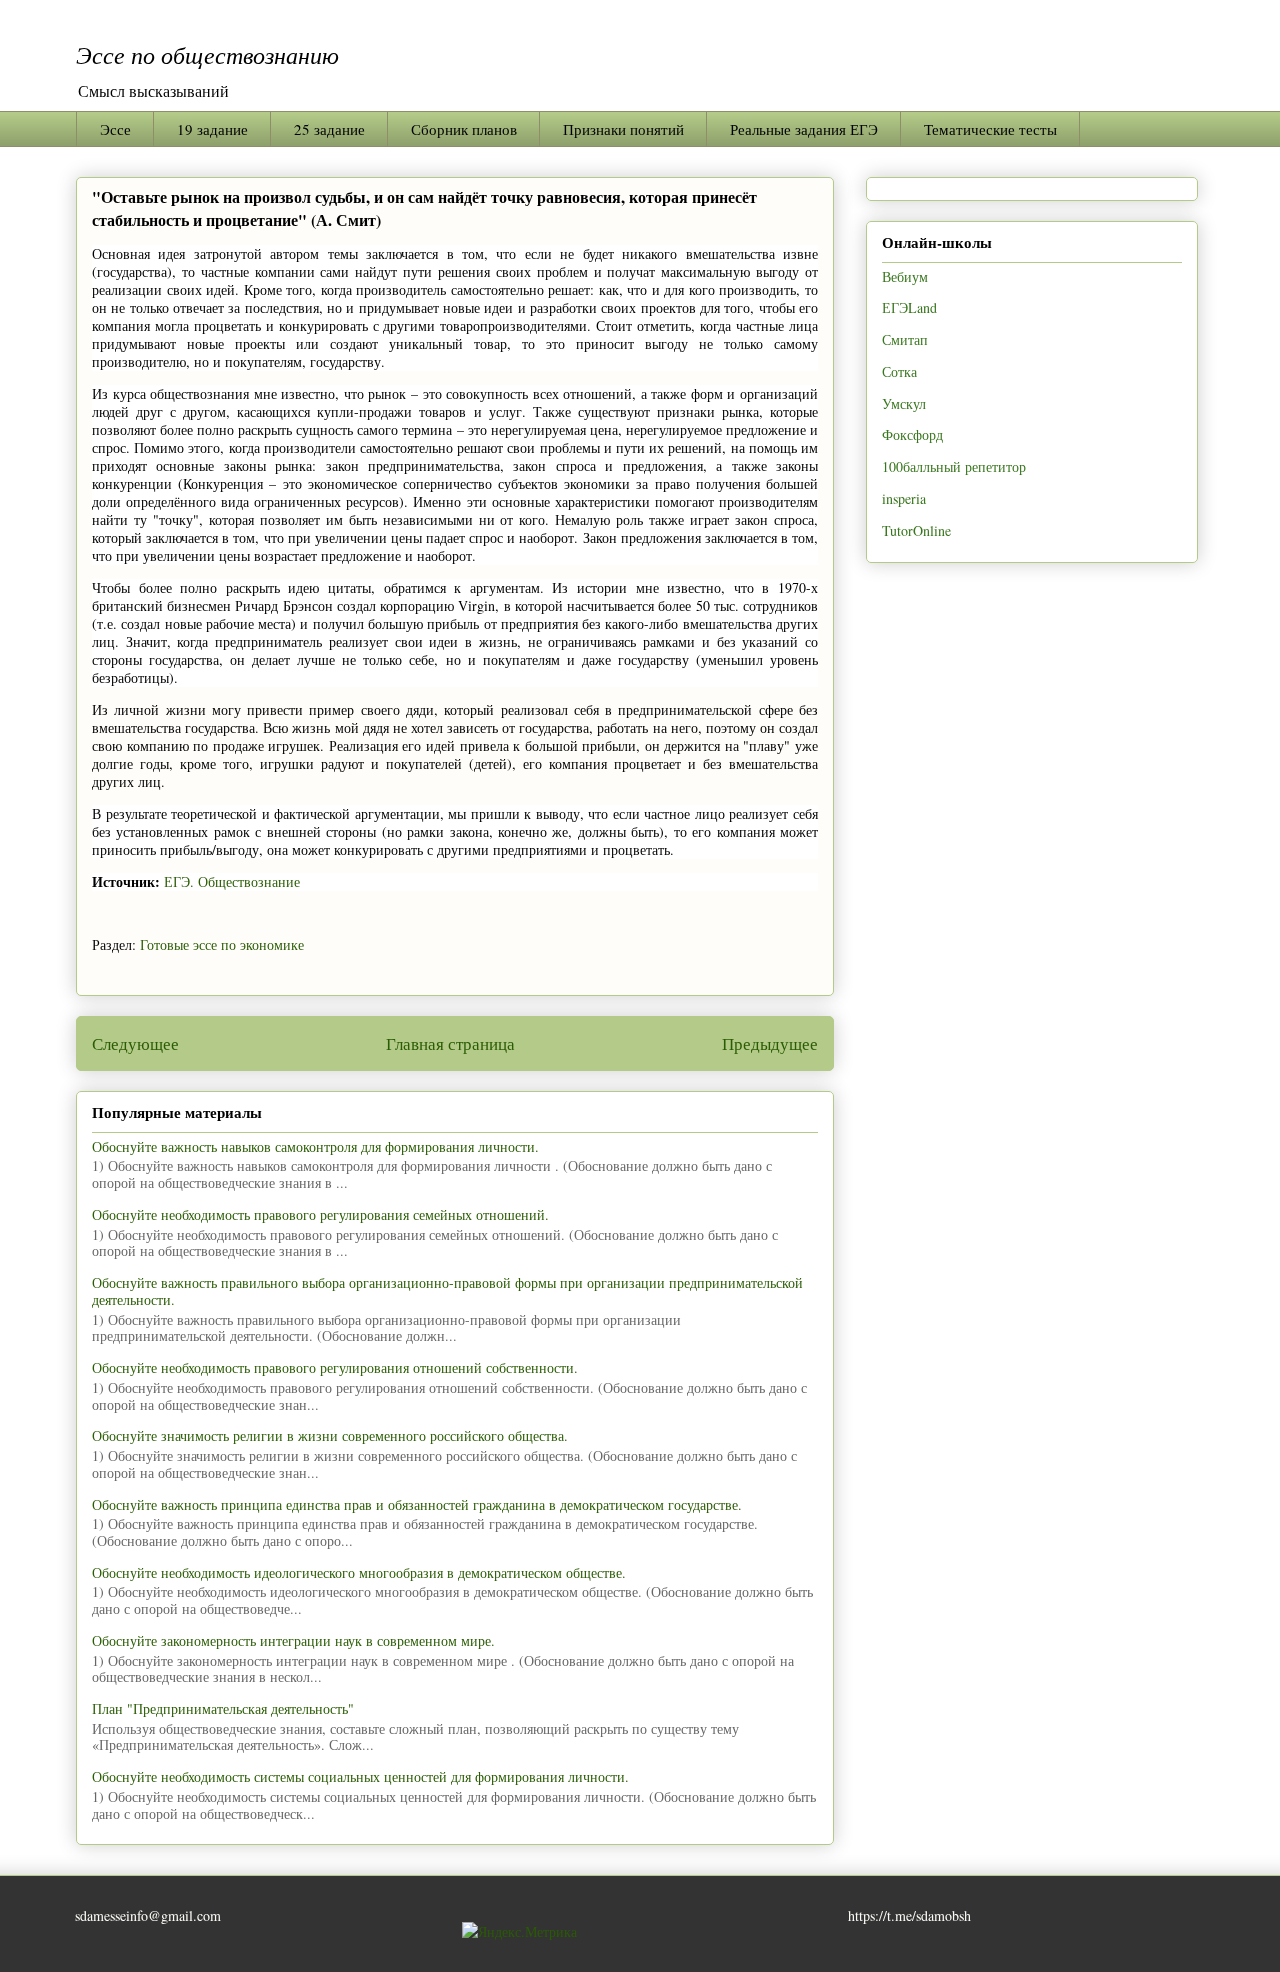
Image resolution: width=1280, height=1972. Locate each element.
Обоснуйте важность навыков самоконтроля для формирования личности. (315, 1146)
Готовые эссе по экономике (222, 944)
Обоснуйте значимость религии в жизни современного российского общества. (330, 1435)
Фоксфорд (912, 434)
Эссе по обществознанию (207, 54)
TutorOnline (916, 530)
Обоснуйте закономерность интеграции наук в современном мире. (293, 1640)
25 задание (329, 129)
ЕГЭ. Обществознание (232, 881)
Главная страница (450, 1043)
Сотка (899, 371)
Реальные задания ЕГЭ (804, 129)
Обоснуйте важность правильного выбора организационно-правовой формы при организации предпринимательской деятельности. (447, 1291)
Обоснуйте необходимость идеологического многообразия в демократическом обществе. (359, 1572)
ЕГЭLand (909, 307)
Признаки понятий (623, 129)
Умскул (904, 403)
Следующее (135, 1043)
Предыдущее (770, 1043)
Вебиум (905, 276)
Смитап (905, 339)
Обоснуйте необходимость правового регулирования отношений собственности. (335, 1367)
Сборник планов (464, 129)
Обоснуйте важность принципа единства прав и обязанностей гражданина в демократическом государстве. (417, 1504)
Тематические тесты (990, 129)
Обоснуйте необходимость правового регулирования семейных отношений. (320, 1214)
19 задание (212, 129)
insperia (904, 498)
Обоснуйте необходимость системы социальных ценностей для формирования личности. (360, 1776)
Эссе (115, 129)
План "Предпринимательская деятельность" (223, 1708)
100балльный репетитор (954, 466)
